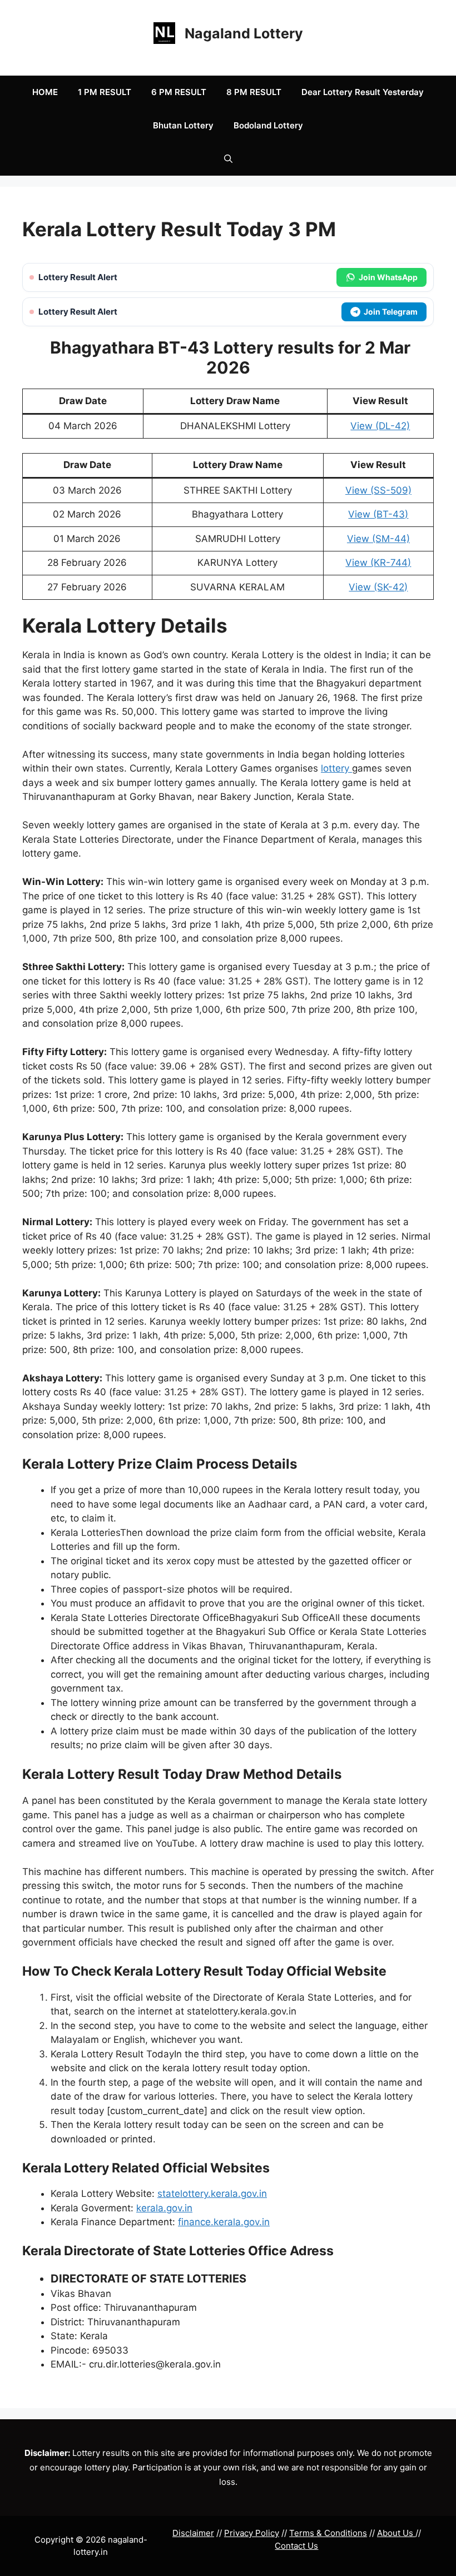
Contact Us (296, 2546)
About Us (396, 2533)
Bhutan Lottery (183, 125)
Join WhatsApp (388, 277)
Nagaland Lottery (244, 33)
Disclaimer (193, 2533)
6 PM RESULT (179, 92)
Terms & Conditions (328, 2533)
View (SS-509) (378, 490)
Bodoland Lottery (268, 125)
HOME (45, 92)
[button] (228, 159)
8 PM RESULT (254, 92)
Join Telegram (391, 312)
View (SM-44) (378, 539)
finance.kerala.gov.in (224, 2222)
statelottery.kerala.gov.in (212, 2194)
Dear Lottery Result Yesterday (363, 92)
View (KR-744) (378, 563)
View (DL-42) (380, 426)
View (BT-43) (378, 514)
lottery (336, 768)
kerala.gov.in (164, 2208)
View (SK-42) (378, 587)
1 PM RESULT (105, 92)
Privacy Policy (252, 2533)
